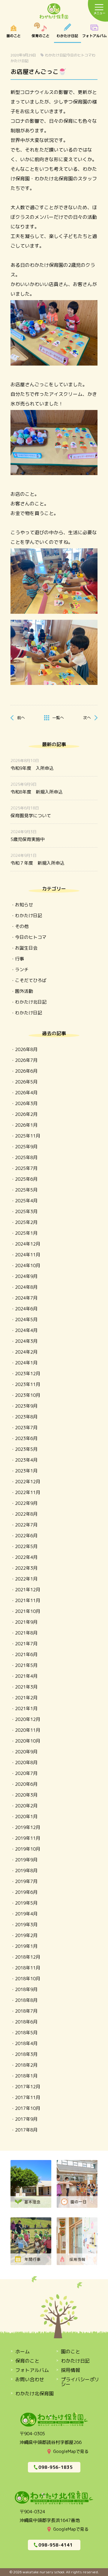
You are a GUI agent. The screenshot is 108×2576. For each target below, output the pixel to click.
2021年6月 (26, 1654)
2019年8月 (26, 1871)
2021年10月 (28, 1611)
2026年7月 (26, 1060)
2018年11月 (28, 1968)
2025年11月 (28, 1136)
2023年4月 (26, 1460)
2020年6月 (26, 1784)
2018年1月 (26, 2076)
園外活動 (24, 991)
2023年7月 (26, 1428)
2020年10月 (28, 1741)
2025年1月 (26, 1233)
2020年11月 (28, 1730)
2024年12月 (28, 1244)
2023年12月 (28, 1374)
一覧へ (58, 718)
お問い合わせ (30, 2379)
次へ (87, 718)
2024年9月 (26, 1276)
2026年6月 (26, 1071)
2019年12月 (28, 1827)
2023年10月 (28, 1395)
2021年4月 (26, 1676)
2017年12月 (28, 2087)
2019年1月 (26, 1946)
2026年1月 (26, 1125)
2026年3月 (26, 1103)
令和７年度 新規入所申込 (37, 863)
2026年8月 (26, 1049)
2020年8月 (26, 1763)
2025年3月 (26, 1211)
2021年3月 (26, 1687)
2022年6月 (26, 1536)
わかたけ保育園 (54, 12)
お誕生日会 (26, 948)
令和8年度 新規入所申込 (37, 792)
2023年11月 (28, 1384)
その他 (22, 926)
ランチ (22, 970)
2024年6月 (26, 1309)
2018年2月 (26, 2065)
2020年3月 (26, 1795)
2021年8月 (26, 1633)
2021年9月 (26, 1622)
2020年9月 (26, 1752)
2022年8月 (26, 1514)
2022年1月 (26, 1579)
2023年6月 (26, 1438)
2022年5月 (26, 1546)
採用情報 (70, 2370)
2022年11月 (28, 1492)
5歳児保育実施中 (28, 839)
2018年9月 (26, 1989)
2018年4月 (26, 2043)
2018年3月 (26, 2054)
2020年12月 (28, 1719)
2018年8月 (26, 2000)
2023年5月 (26, 1449)
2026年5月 (26, 1082)
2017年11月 (28, 2097)
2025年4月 (26, 1201)
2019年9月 (26, 1860)
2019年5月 (26, 1903)
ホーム (22, 2352)
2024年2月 (26, 1352)
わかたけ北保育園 (34, 2394)
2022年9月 (26, 1503)
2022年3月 (26, 1568)
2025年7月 (26, 1168)
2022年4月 (26, 1557)
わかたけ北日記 (31, 1002)
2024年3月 (26, 1341)
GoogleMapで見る (71, 2451)
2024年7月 (26, 1298)
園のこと (13, 33)
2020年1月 (26, 1817)
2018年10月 (28, 1979)
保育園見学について (31, 816)
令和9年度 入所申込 (32, 768)
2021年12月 (28, 1590)
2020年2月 (26, 1806)
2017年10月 (28, 2108)
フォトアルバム (32, 2370)
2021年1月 (26, 1708)
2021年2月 (26, 1698)
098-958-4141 (55, 2545)
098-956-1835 (55, 2467)
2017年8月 (26, 2130)
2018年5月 (26, 2033)
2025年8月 (26, 1157)
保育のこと (40, 33)
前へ (21, 718)
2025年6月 (26, 1179)
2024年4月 (26, 1330)
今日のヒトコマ (79, 55)
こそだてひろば (31, 980)
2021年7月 (26, 1644)
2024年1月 (26, 1363)
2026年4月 (26, 1093)
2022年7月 (26, 1525)
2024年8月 (26, 1287)
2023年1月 (26, 1471)
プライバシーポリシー (80, 2382)
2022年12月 (28, 1482)
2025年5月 (26, 1190)
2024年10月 (28, 1265)
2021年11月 (28, 1600)
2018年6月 (26, 2022)
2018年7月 (26, 2011)
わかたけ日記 (67, 33)
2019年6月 (26, 1892)
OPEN (94, 33)
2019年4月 (26, 1914)
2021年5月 (26, 1665)
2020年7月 (26, 1773)
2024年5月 (26, 1320)
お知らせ (24, 905)
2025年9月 (26, 1147)
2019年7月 (26, 1881)
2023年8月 (26, 1417)
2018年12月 (28, 1957)
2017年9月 (26, 2119)
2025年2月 (26, 1222)
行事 (19, 959)
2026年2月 (26, 1114)
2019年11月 (28, 1838)
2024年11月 (28, 1255)
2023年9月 (26, 1406)
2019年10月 (28, 1849)
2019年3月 (26, 1925)
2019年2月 (26, 1935)
